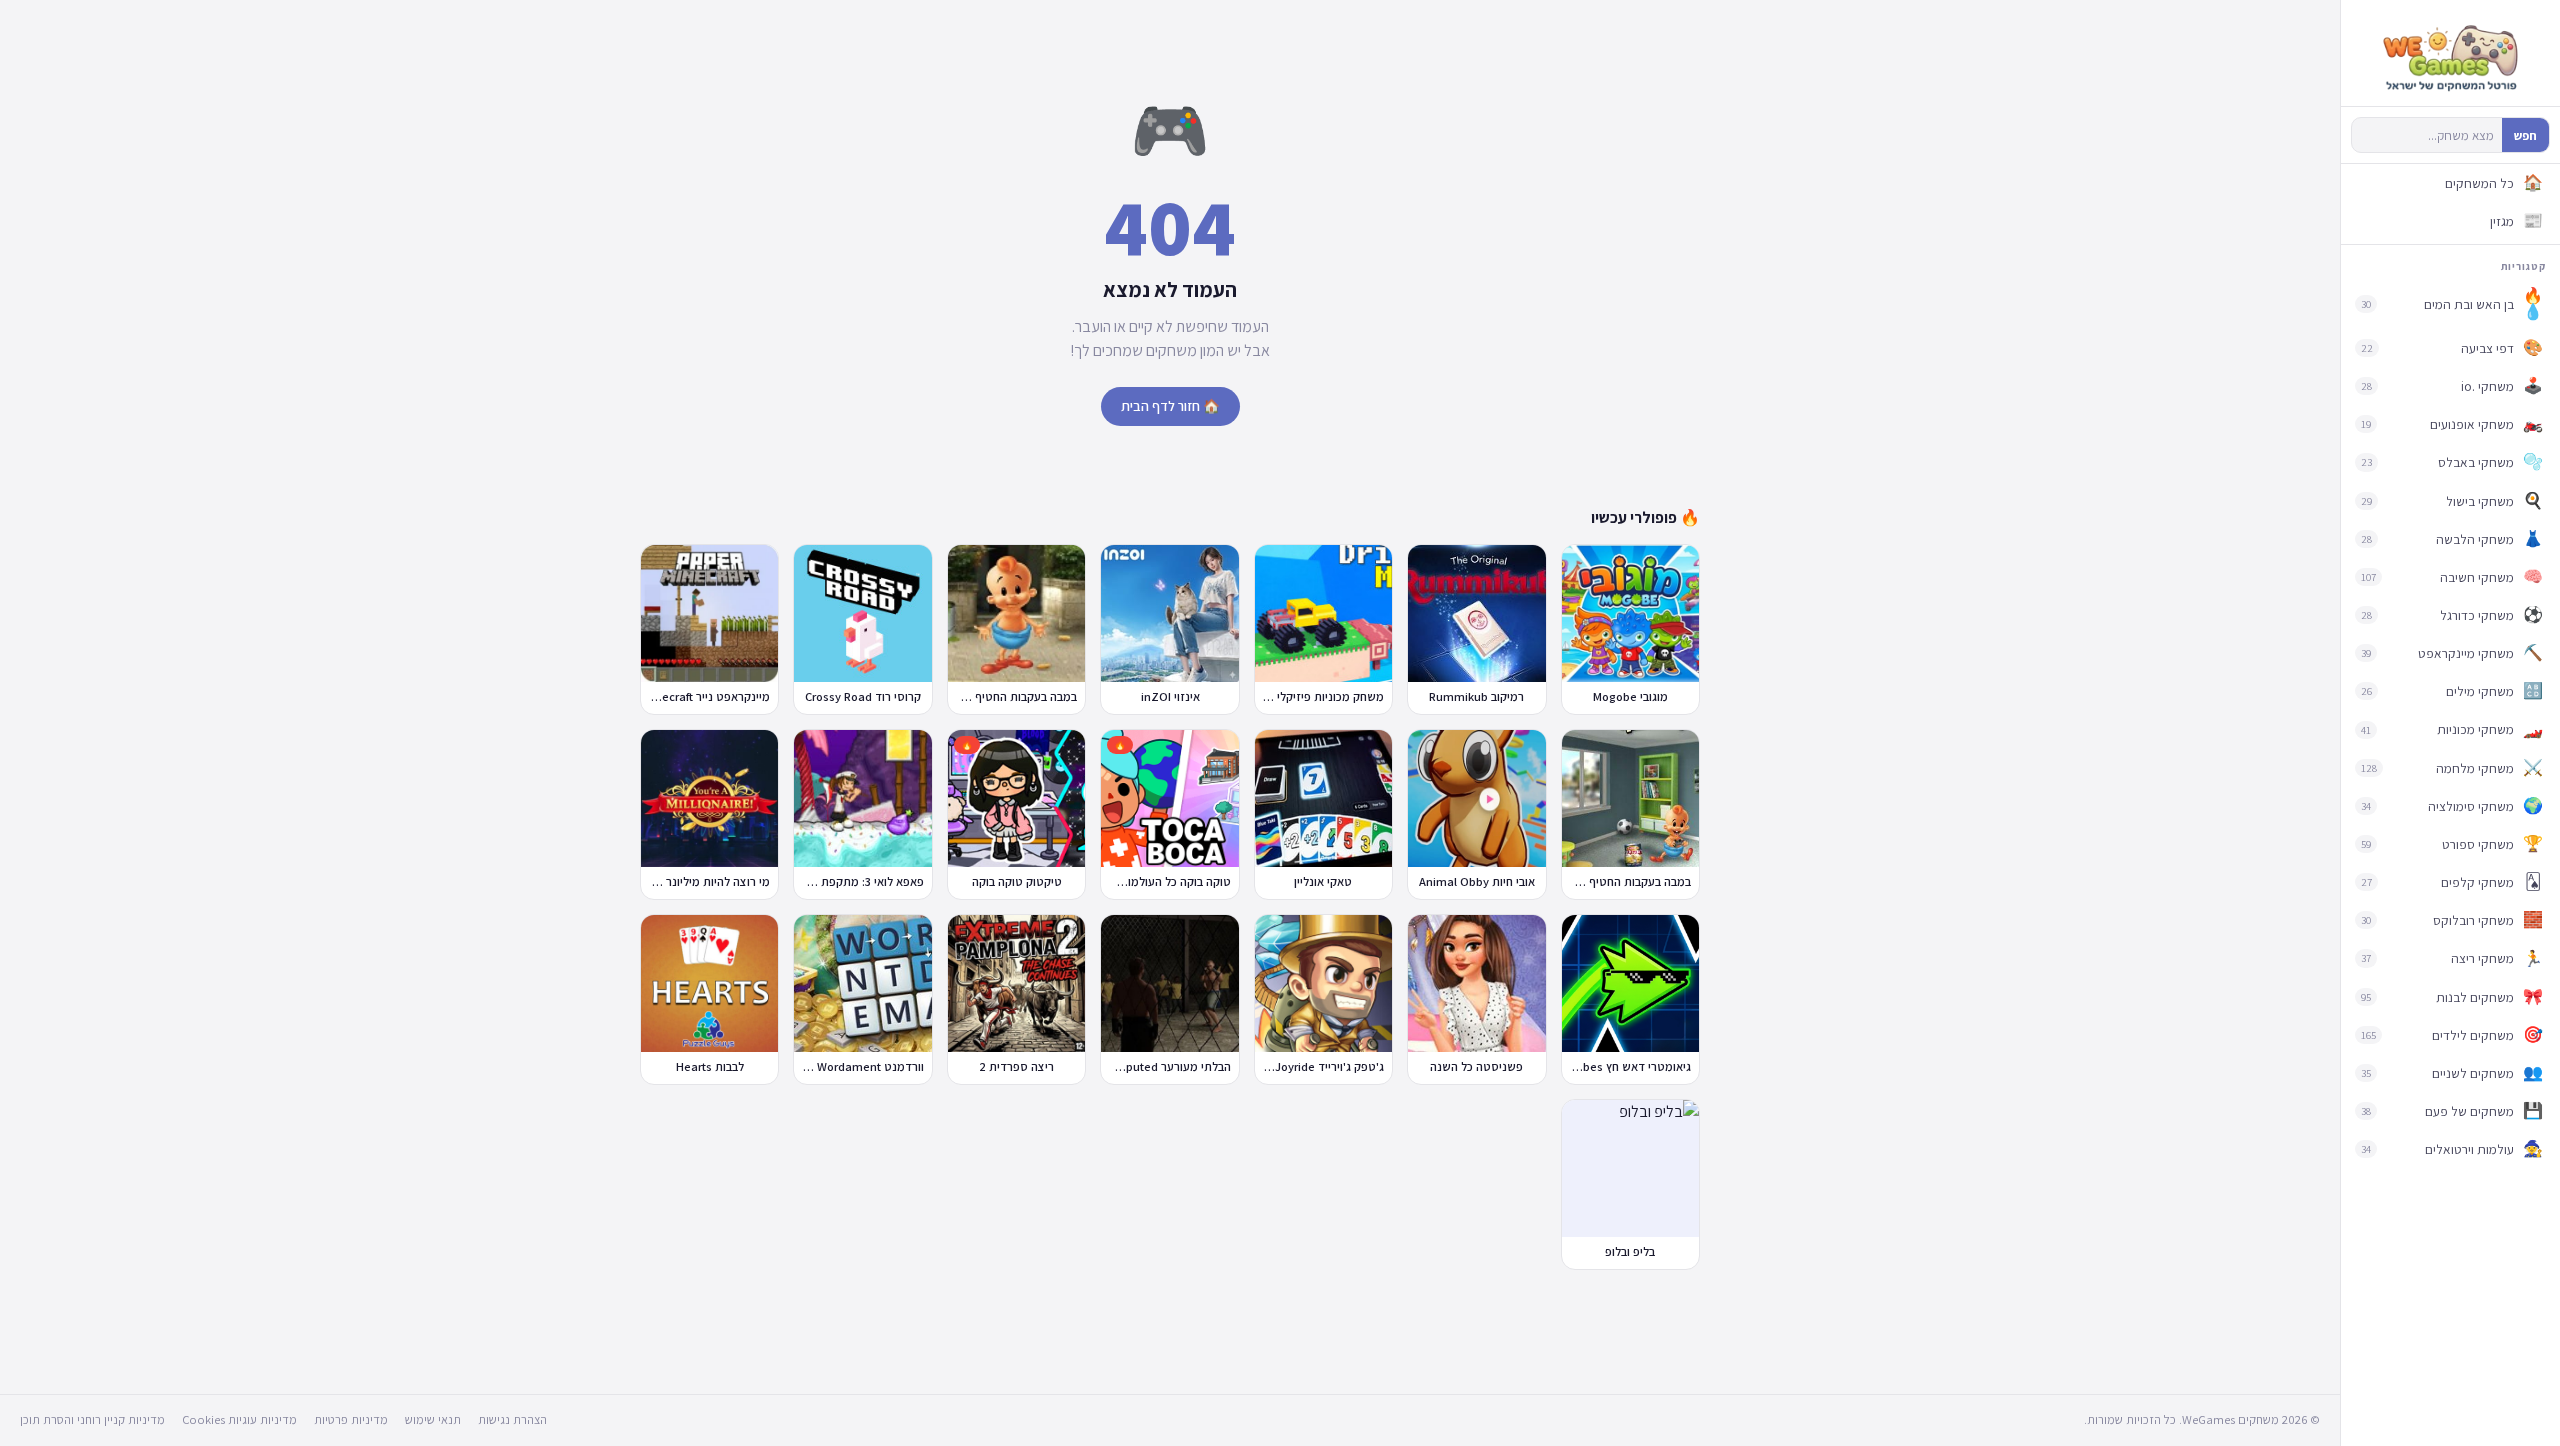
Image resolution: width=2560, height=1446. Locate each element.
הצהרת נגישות (512, 1419)
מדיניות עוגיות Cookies (239, 1419)
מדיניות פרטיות (351, 1419)
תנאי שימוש (433, 1419)
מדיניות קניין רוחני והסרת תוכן (92, 1419)
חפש (2525, 135)
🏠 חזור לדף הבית (1170, 406)
